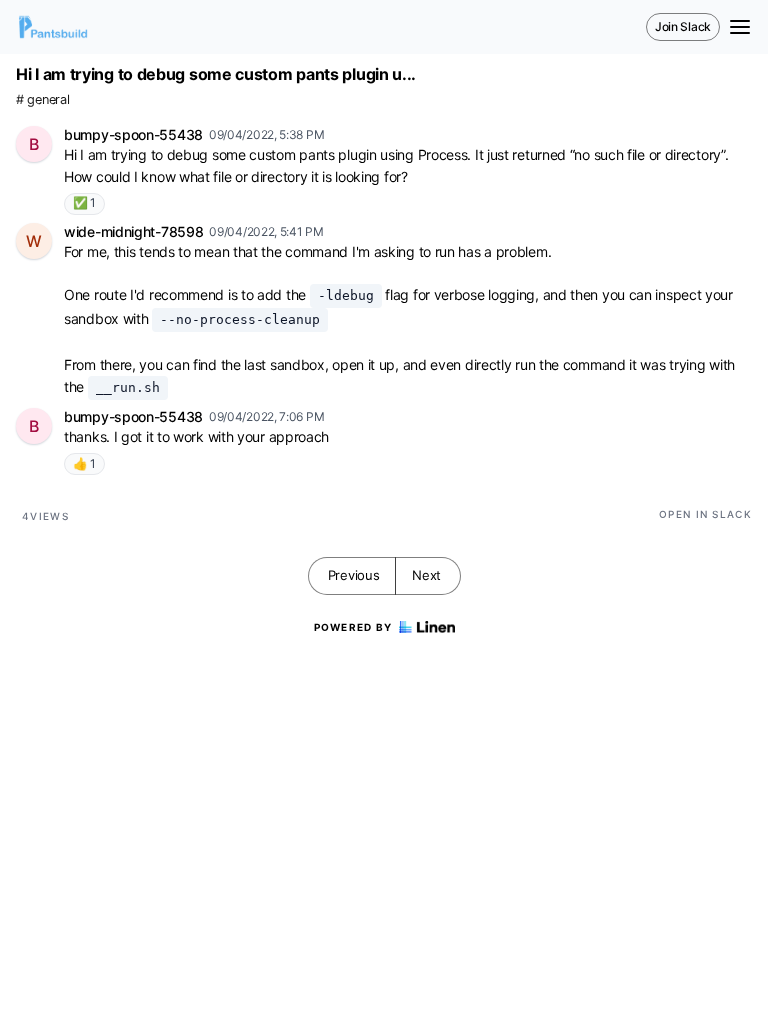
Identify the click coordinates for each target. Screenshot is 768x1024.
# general (42, 99)
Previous (354, 575)
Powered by (353, 627)
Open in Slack (705, 514)
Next (426, 575)
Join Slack (683, 26)
